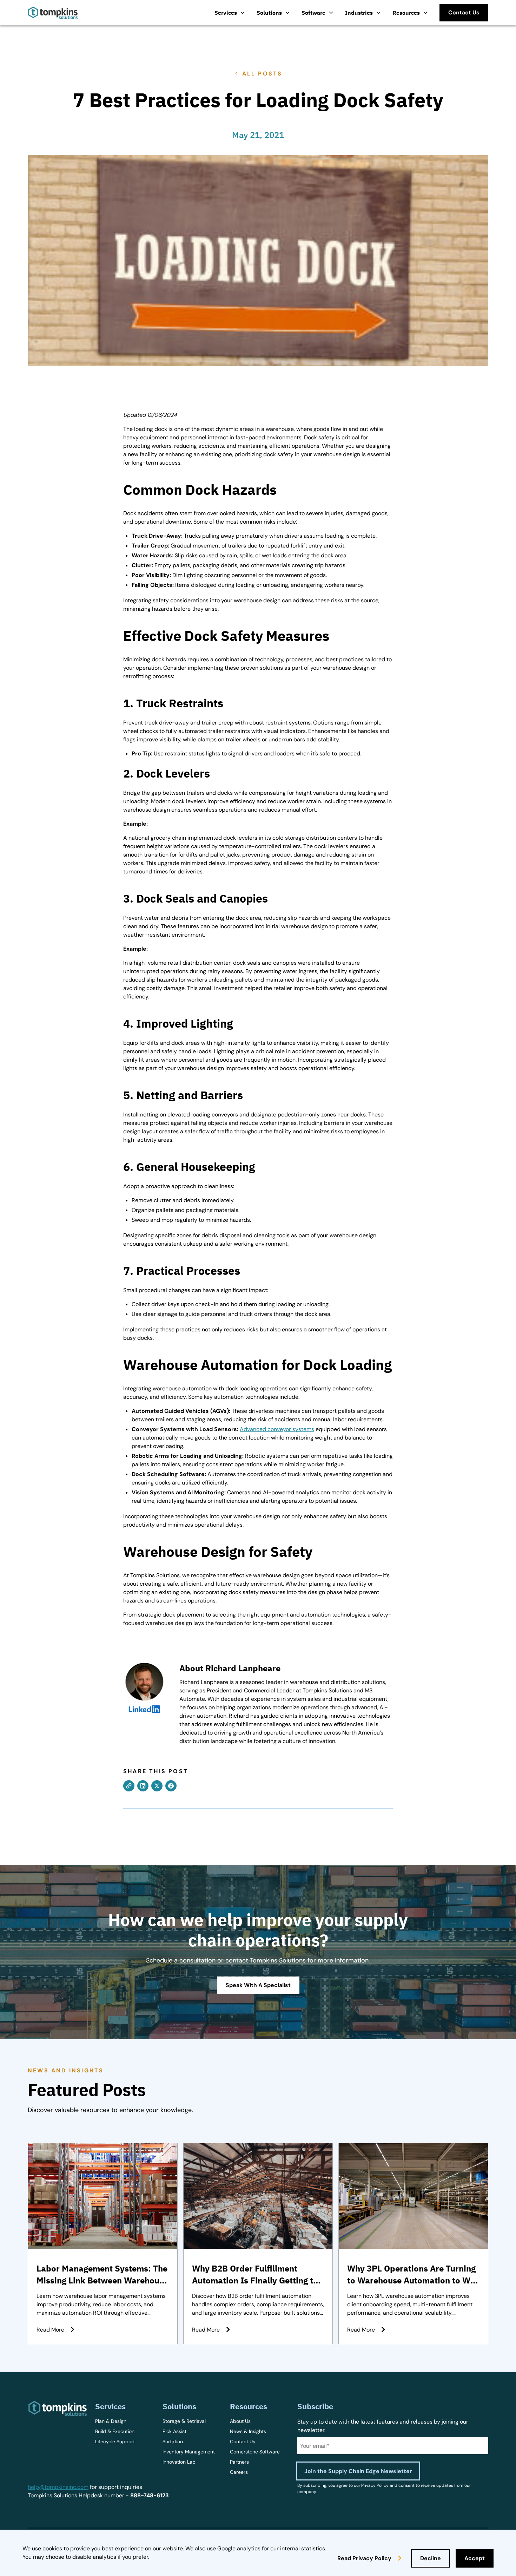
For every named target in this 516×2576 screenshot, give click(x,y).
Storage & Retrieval (184, 2421)
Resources (406, 13)
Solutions (269, 13)
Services (226, 13)
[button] (230, 13)
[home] (53, 13)
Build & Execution (115, 2431)
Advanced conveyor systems (277, 1429)
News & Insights (248, 2431)
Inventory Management (189, 2452)
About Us (240, 2421)
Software (313, 13)
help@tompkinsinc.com (58, 2487)
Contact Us (243, 2441)
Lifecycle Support (115, 2441)
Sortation (173, 2441)
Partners (239, 2462)
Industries (359, 13)
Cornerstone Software (255, 2452)
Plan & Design (111, 2421)
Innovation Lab (179, 2462)
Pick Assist (174, 2431)
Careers (239, 2472)
